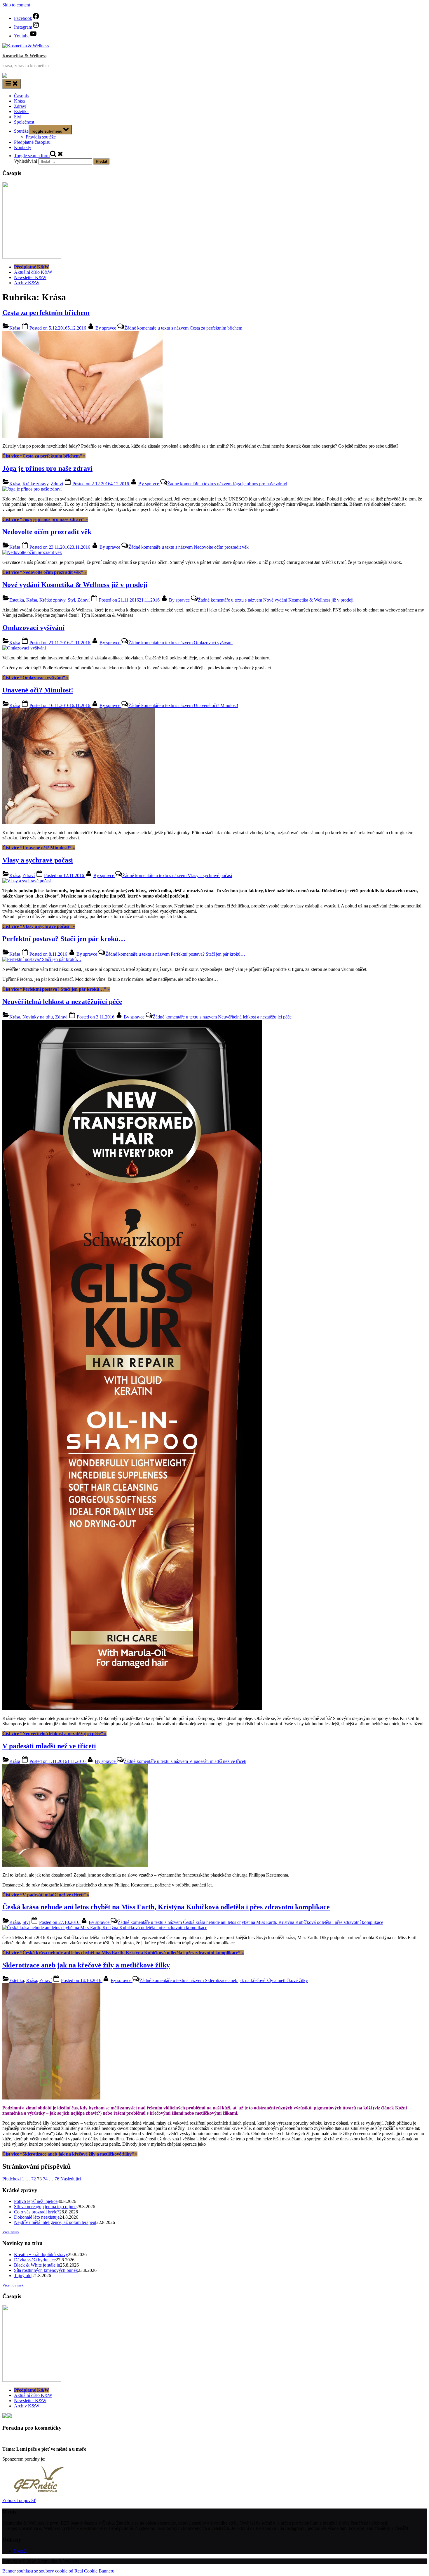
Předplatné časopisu (32, 142)
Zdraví (20, 106)
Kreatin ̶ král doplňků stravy (41, 2254)
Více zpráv (11, 2232)
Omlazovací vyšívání (33, 628)
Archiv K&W (27, 283)
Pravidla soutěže (41, 137)
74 (45, 2179)
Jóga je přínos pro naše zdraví (47, 468)
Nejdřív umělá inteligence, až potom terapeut (55, 2222)
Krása (19, 101)
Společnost (24, 122)
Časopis (21, 96)
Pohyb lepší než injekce (36, 2201)
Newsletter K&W (30, 277)
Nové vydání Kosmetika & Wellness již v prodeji (75, 585)
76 (57, 2179)
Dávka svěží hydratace (35, 2260)
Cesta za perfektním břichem (46, 313)
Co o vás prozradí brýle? (37, 2212)
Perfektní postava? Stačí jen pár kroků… (64, 939)
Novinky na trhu (38, 1017)
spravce (106, 328)
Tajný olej (23, 2276)
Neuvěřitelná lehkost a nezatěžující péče (62, 1002)
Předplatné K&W (32, 267)
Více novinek (13, 2285)
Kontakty (23, 147)
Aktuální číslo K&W (33, 272)
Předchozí (12, 2179)
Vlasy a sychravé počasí (38, 860)
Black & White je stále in (37, 2265)
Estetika (21, 111)
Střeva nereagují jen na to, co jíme (45, 2207)
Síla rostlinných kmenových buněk (46, 2270)
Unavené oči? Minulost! (38, 690)
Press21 (21, 2551)
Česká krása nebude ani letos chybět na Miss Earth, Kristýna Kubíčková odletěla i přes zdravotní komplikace (166, 1907)
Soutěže (21, 131)
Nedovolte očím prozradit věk (47, 532)
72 (34, 2179)
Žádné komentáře (183, 328)
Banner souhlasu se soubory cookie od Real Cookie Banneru (58, 2571)
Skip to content (16, 5)
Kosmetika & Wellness (24, 56)
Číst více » (44, 456)
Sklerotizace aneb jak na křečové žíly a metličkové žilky (86, 1965)
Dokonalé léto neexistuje (37, 2217)
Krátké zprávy (35, 484)
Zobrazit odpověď (19, 2500)
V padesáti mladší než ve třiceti (49, 1746)
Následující (71, 2179)
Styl (18, 117)
